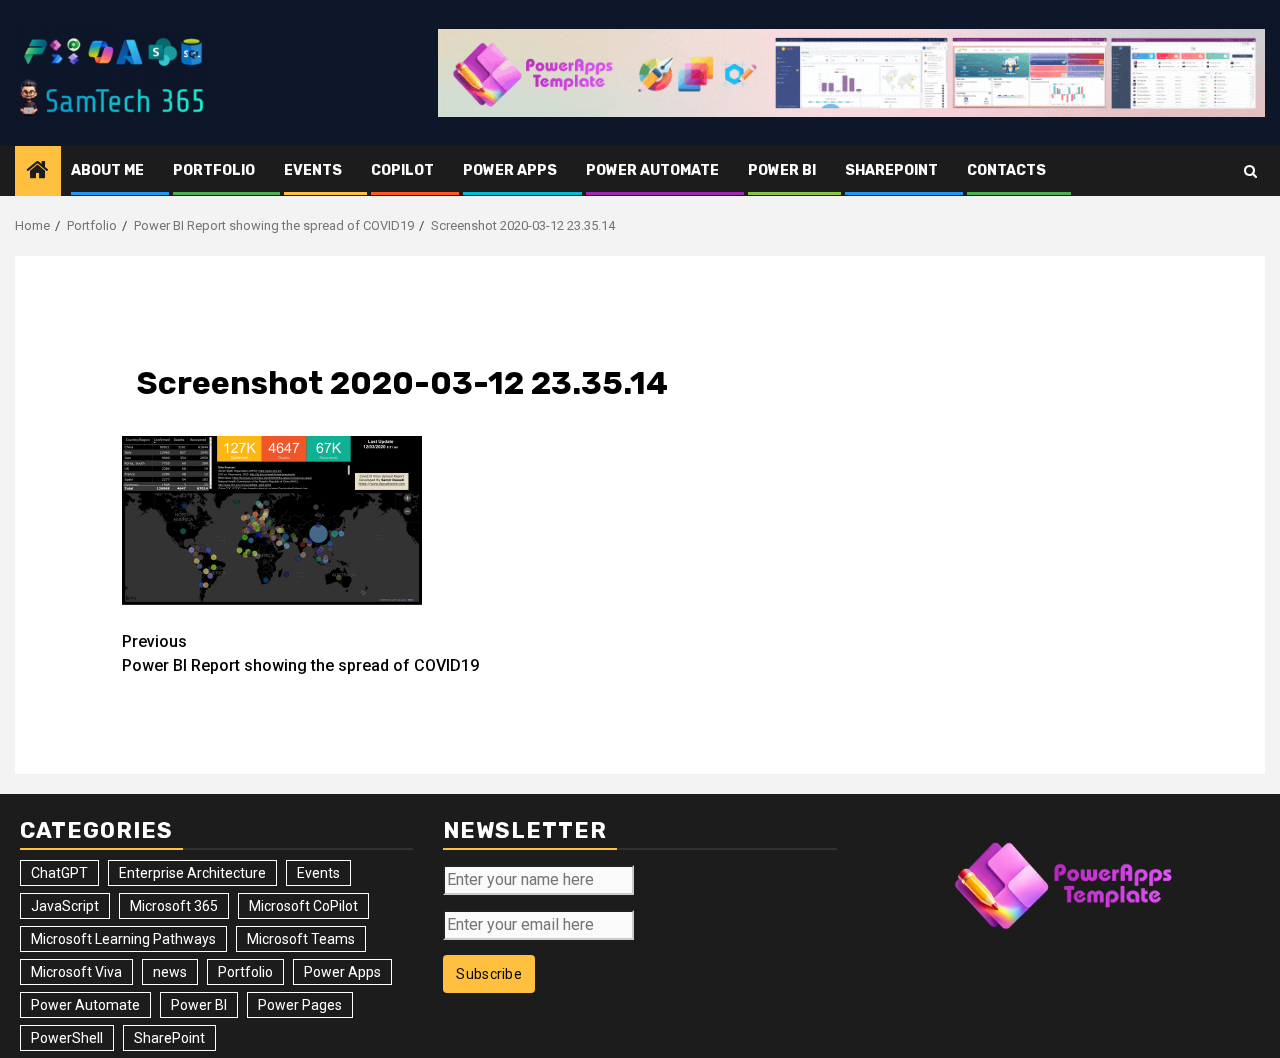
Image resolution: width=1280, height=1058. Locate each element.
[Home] (38, 172)
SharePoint (891, 170)
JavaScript (65, 906)
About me (107, 170)
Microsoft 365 (174, 906)
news (170, 972)
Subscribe (489, 974)
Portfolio (214, 170)
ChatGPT (59, 873)
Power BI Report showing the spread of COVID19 (300, 653)
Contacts (1006, 170)
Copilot (402, 170)
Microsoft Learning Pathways (123, 939)
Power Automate (652, 170)
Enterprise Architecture (192, 873)
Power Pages (300, 1005)
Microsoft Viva (76, 972)
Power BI (782, 170)
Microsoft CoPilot (303, 906)
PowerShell (67, 1038)
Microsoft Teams (301, 939)
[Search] (1250, 171)
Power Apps (510, 170)
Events (313, 170)
